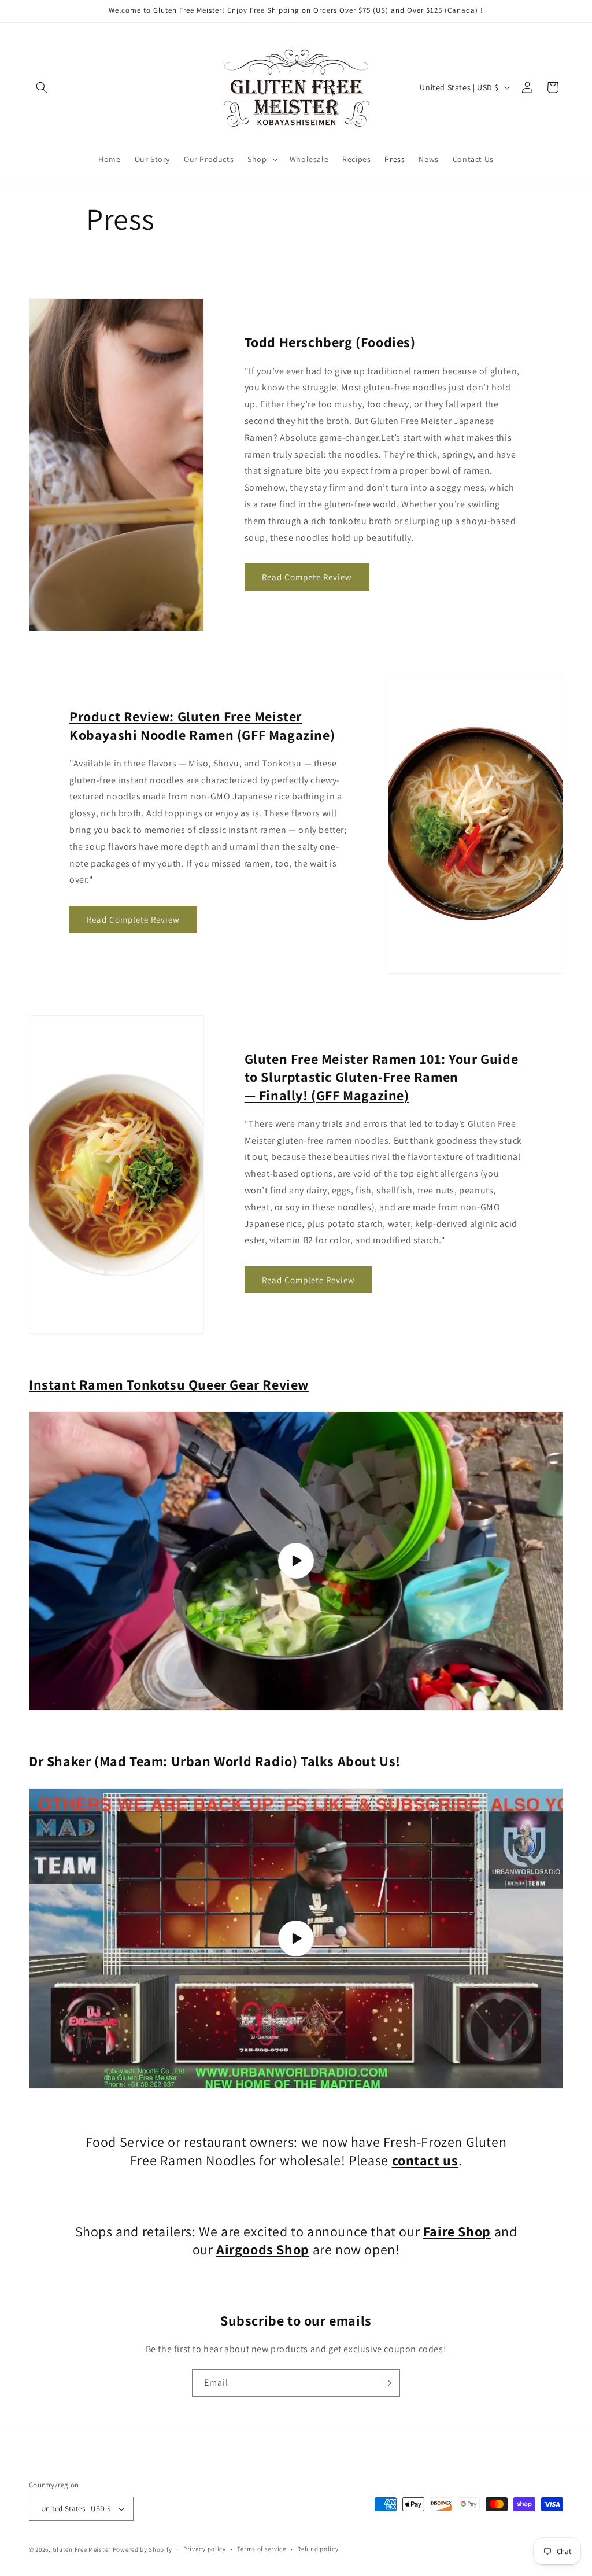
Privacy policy (205, 2549)
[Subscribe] (387, 2383)
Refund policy (318, 2549)
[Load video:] (296, 1561)
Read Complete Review (133, 920)
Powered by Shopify (143, 2549)
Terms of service (261, 2549)
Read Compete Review (307, 577)
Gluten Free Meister (82, 2549)
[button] (42, 87)
